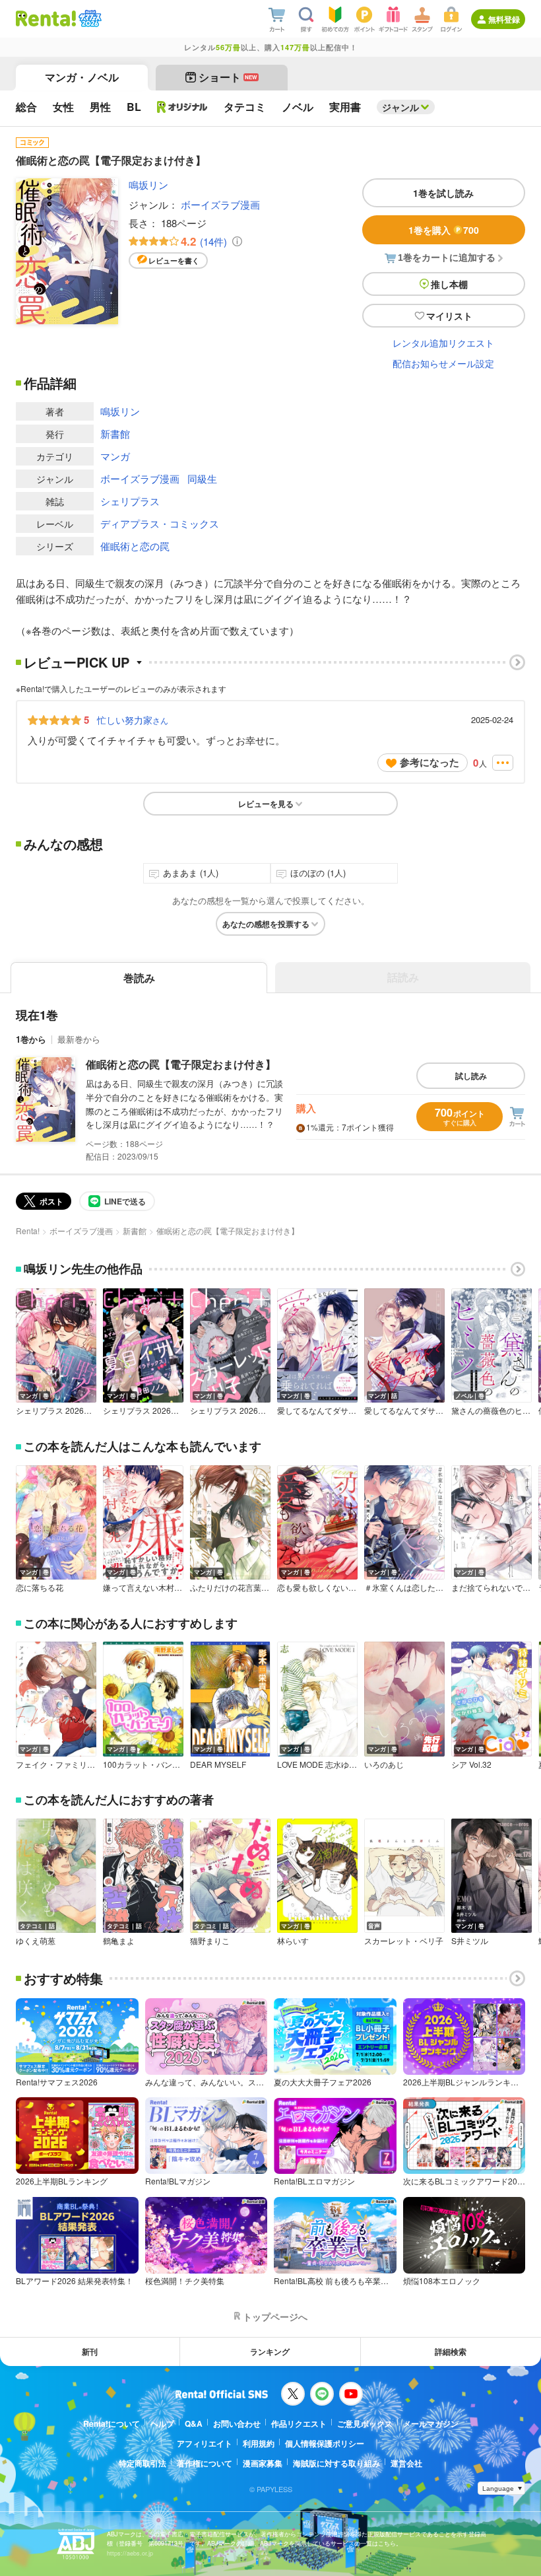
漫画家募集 (263, 2463)
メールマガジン (431, 2423)
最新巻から (79, 1039)
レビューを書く (174, 261)
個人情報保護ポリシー (325, 2443)
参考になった (430, 762)
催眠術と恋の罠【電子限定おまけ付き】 (181, 1064)
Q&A (194, 2423)
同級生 (202, 478)
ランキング (270, 2351)
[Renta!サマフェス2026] (89, 18)
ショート (228, 77)
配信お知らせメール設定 (443, 363)
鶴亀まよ (119, 1941)
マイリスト (449, 316)
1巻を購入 (444, 230)
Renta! (28, 1231)
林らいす (293, 1941)
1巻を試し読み (443, 193)
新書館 (115, 434)
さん (133, 720)
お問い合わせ (237, 2423)
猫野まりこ (210, 1941)
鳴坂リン (148, 185)
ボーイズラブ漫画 (220, 204)
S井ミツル (470, 1941)
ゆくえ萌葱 (36, 1941)
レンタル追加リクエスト (443, 343)
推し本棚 (449, 284)
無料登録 (504, 19)
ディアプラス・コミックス (160, 523)
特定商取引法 (143, 2463)
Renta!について (111, 2423)
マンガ (115, 456)
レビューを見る (266, 804)
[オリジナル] (182, 107)
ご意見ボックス (365, 2423)
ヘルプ (162, 2423)
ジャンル (400, 107)
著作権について (205, 2463)
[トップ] (46, 18)
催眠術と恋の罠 (135, 546)
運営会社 (406, 2463)
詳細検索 (451, 2351)
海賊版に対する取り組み (336, 2463)
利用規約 (259, 2443)
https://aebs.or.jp (130, 2553)
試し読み (471, 1076)
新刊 (90, 2351)
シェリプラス (130, 501)
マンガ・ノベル (82, 77)
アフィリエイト (205, 2443)
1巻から (31, 1039)
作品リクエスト (299, 2423)
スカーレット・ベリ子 (404, 1941)
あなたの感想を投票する (266, 924)
